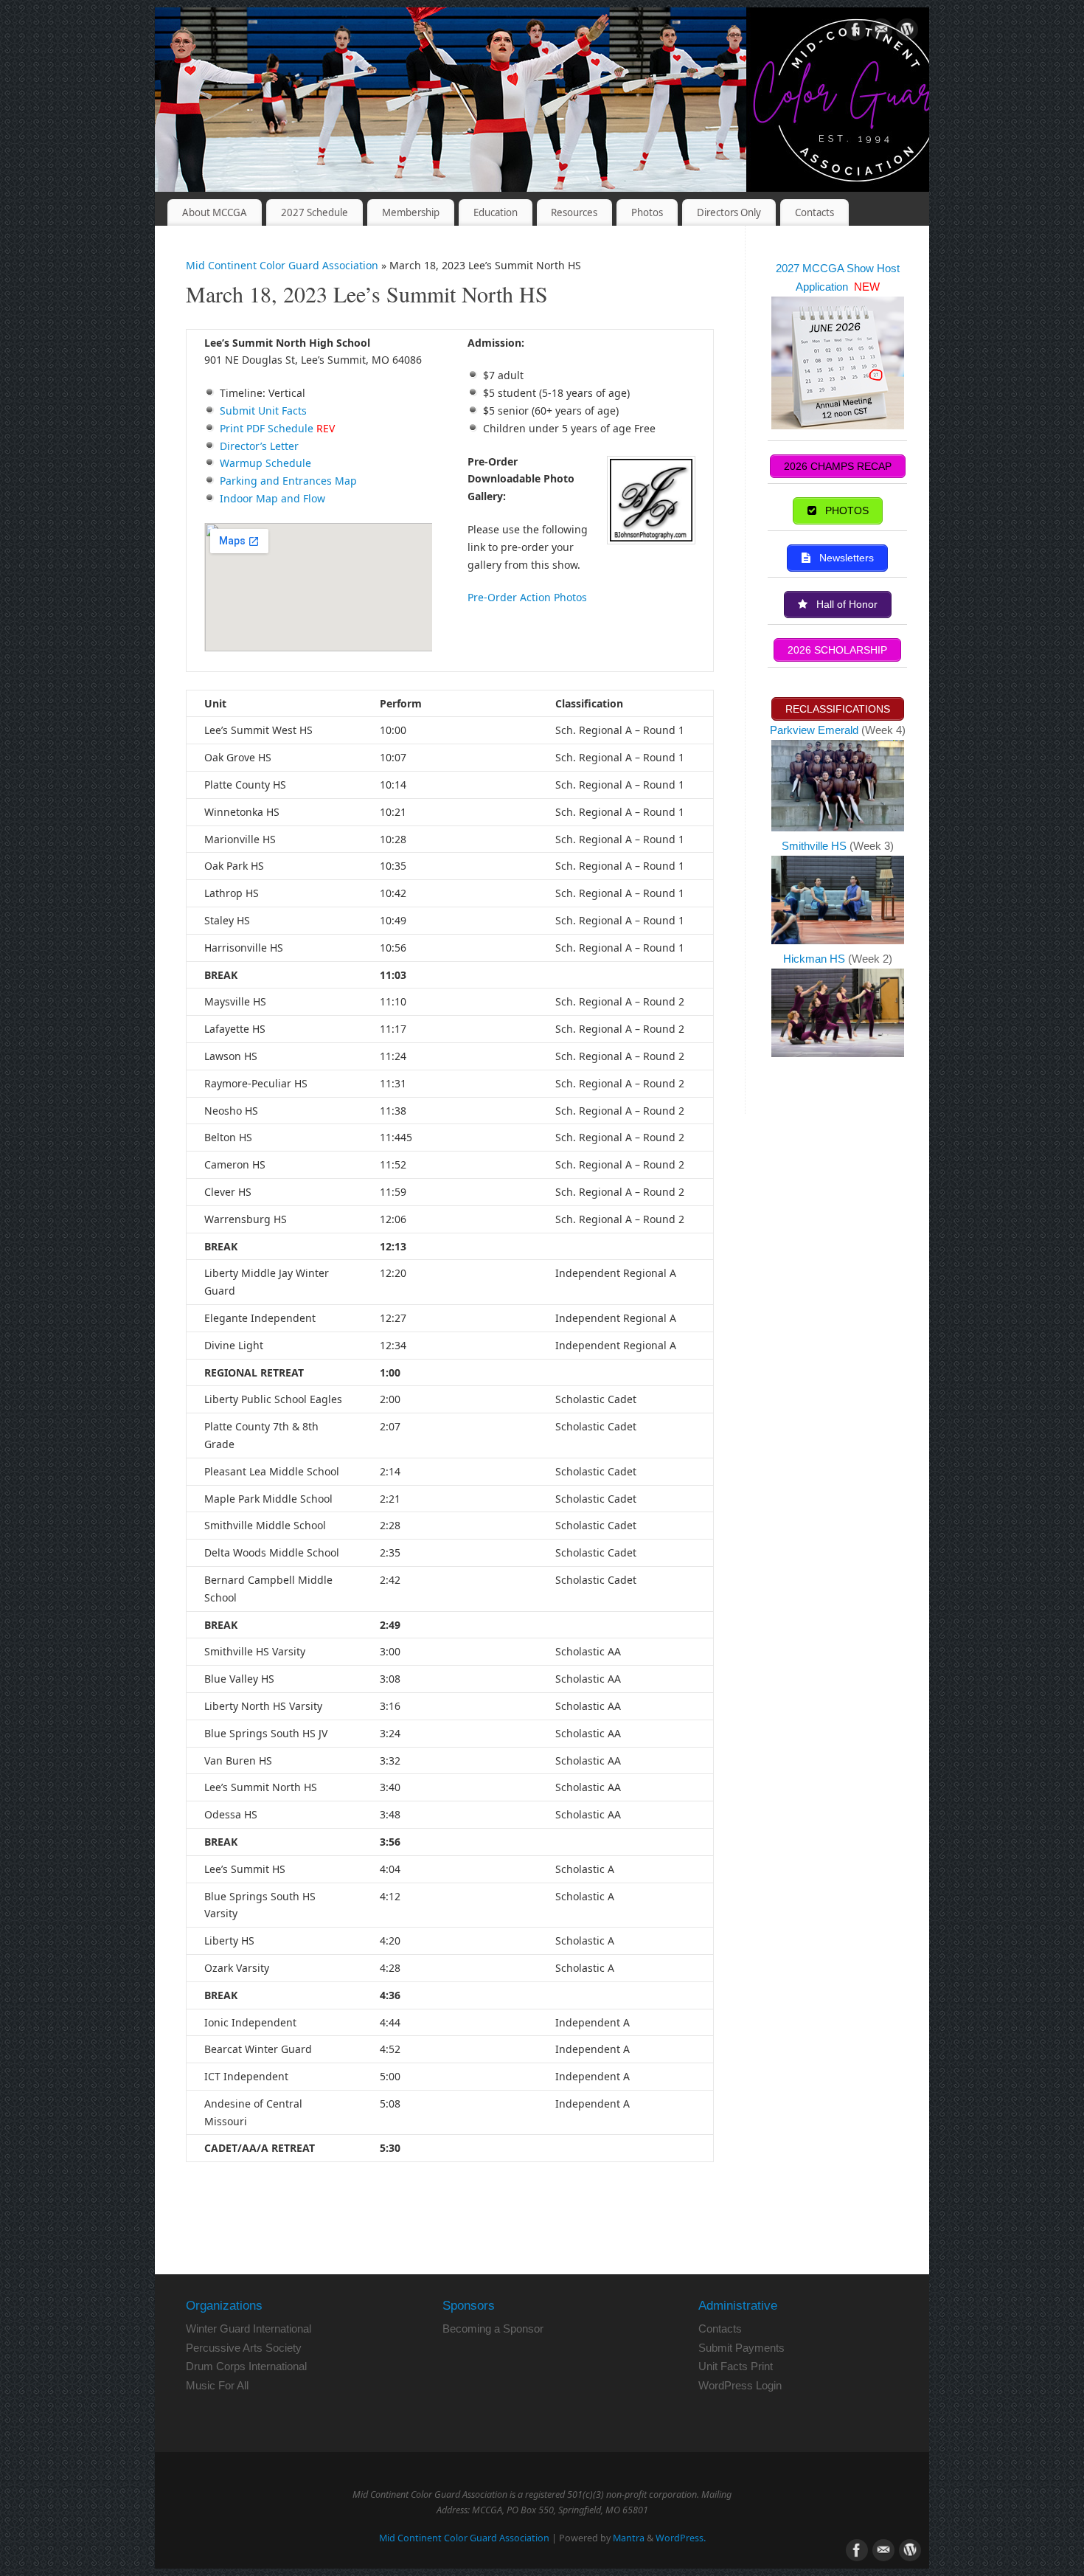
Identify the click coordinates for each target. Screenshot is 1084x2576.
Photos (647, 212)
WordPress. (681, 2538)
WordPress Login (740, 2385)
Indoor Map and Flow (272, 498)
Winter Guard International (249, 2329)
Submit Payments (741, 2348)
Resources (574, 212)
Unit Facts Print (736, 2366)
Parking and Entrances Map (288, 481)
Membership (411, 212)
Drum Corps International (246, 2366)
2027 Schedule (315, 212)
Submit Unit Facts (263, 411)
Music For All (217, 2385)
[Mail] (881, 32)
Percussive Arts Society (244, 2348)
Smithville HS (816, 846)
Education (496, 212)
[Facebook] (855, 32)
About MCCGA (215, 212)
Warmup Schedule (265, 463)
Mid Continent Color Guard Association (282, 265)
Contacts (814, 212)
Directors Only (729, 212)
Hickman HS (816, 959)
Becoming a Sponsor (493, 2329)
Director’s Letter (259, 446)
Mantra (629, 2538)
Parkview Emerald (814, 730)
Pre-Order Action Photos (527, 597)
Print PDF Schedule (267, 428)
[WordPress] (907, 32)
